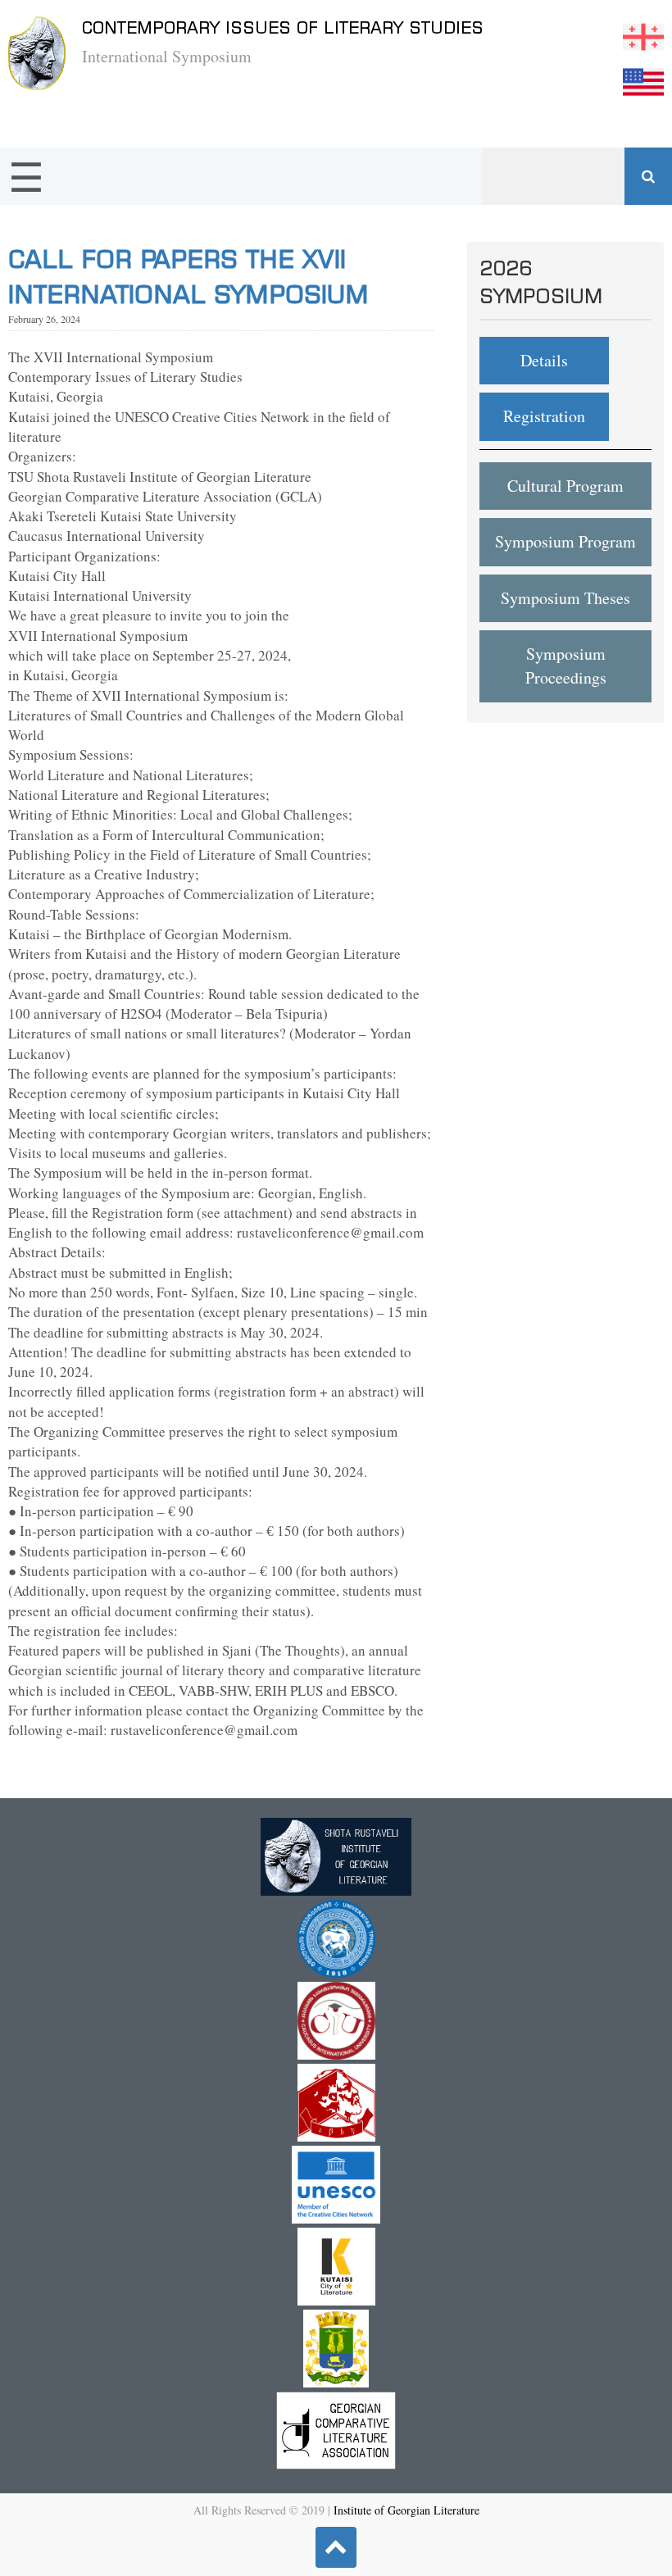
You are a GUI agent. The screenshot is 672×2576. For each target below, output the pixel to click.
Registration (544, 416)
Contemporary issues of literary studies (283, 27)
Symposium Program (565, 541)
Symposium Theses (565, 598)
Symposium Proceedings (566, 666)
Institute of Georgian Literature (406, 2510)
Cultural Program (565, 486)
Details (544, 360)
